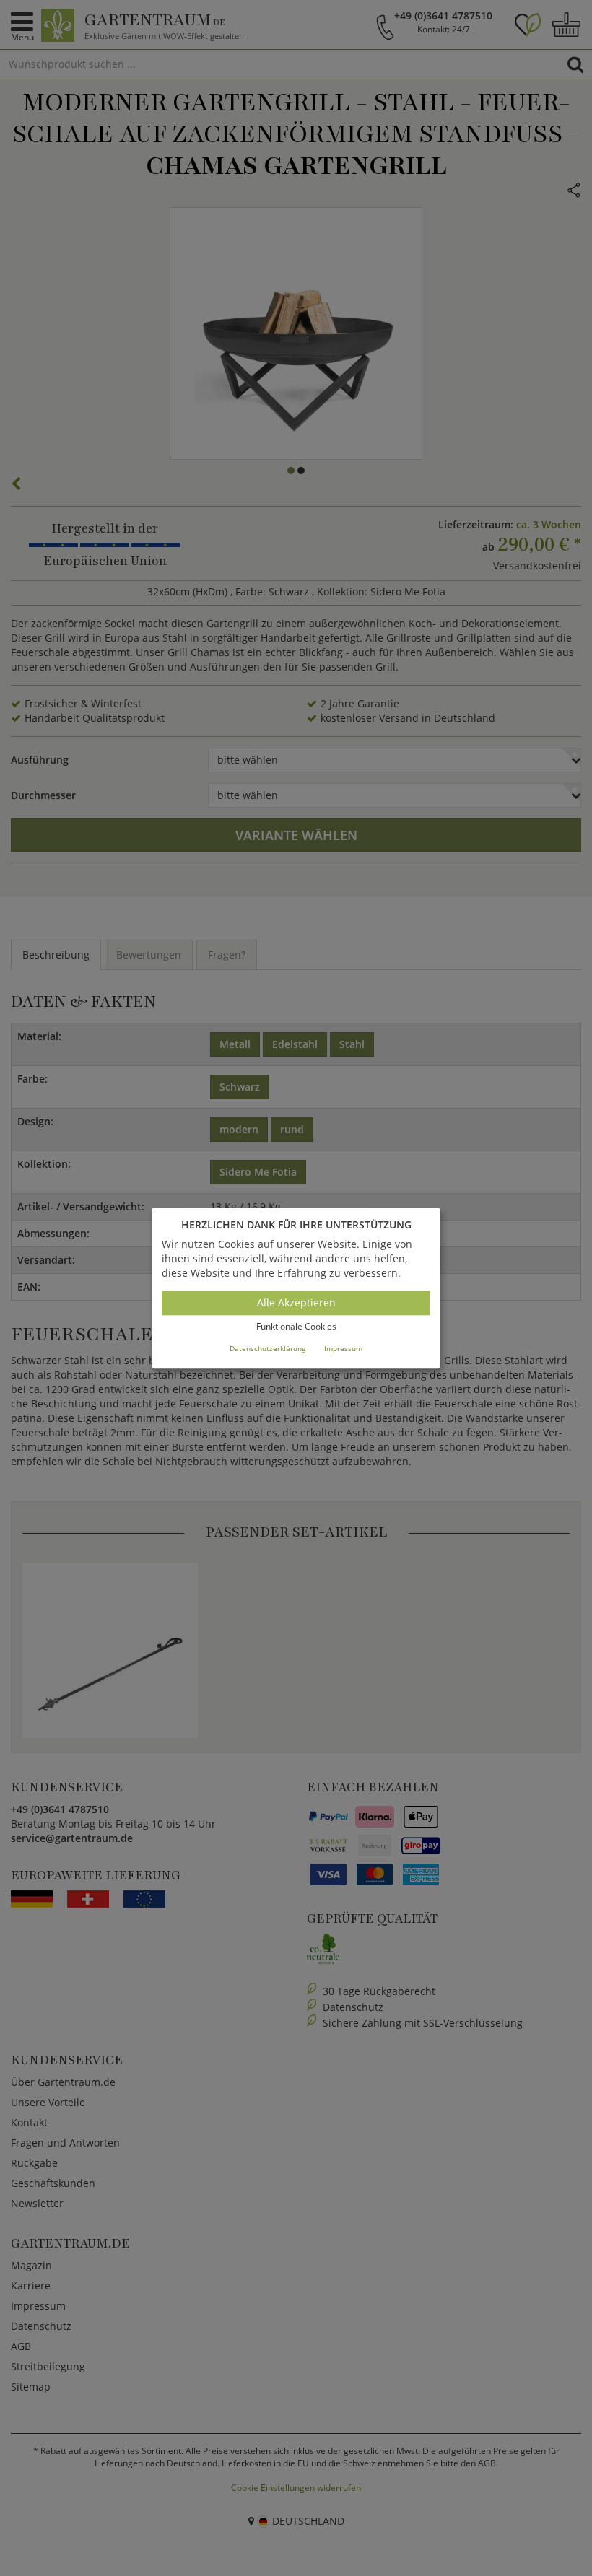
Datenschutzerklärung (267, 1348)
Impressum (343, 1348)
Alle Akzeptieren (296, 1303)
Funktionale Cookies (296, 1327)
